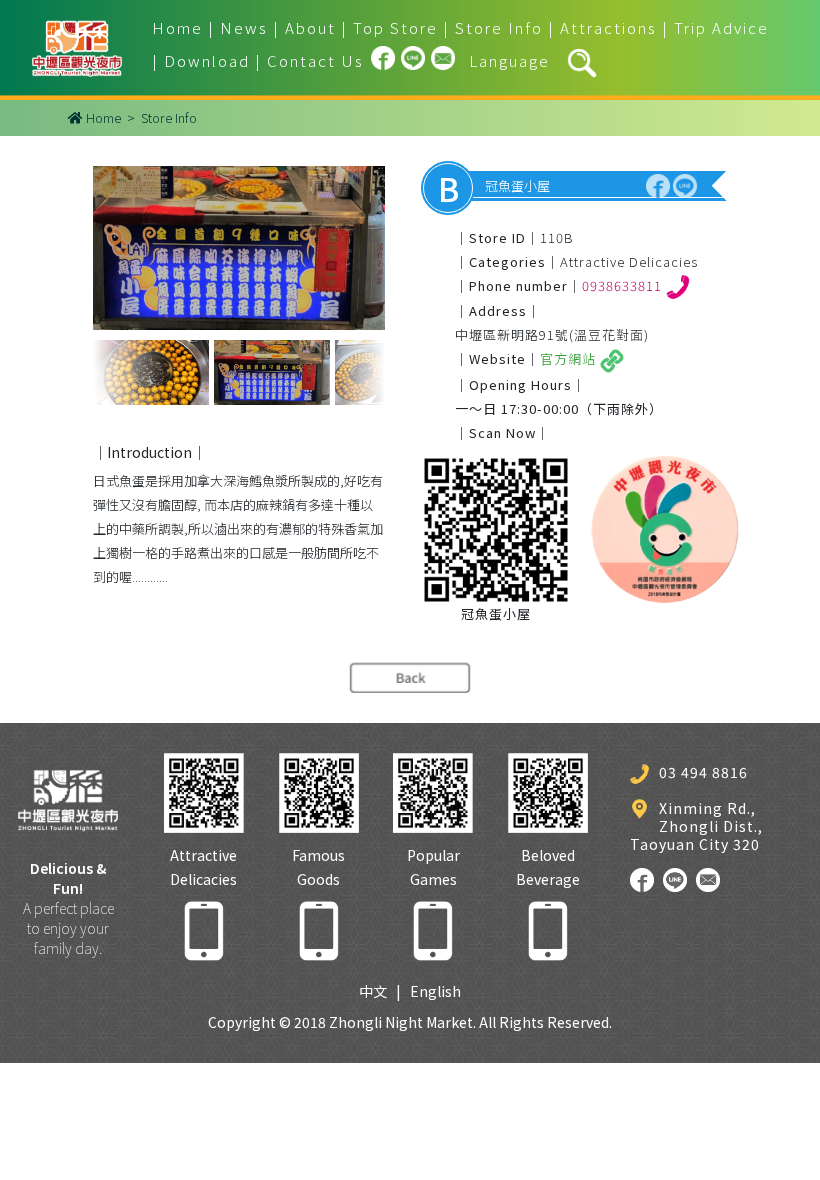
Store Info (499, 27)
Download (207, 60)
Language (509, 60)
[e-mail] (443, 60)
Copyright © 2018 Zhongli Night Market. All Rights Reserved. (410, 1022)
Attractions (608, 27)
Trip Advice (721, 27)
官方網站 (570, 358)
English (435, 991)
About (310, 27)
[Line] (413, 60)
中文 (373, 991)
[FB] (383, 60)
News (244, 27)
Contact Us (315, 60)
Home (177, 27)
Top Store (395, 27)
